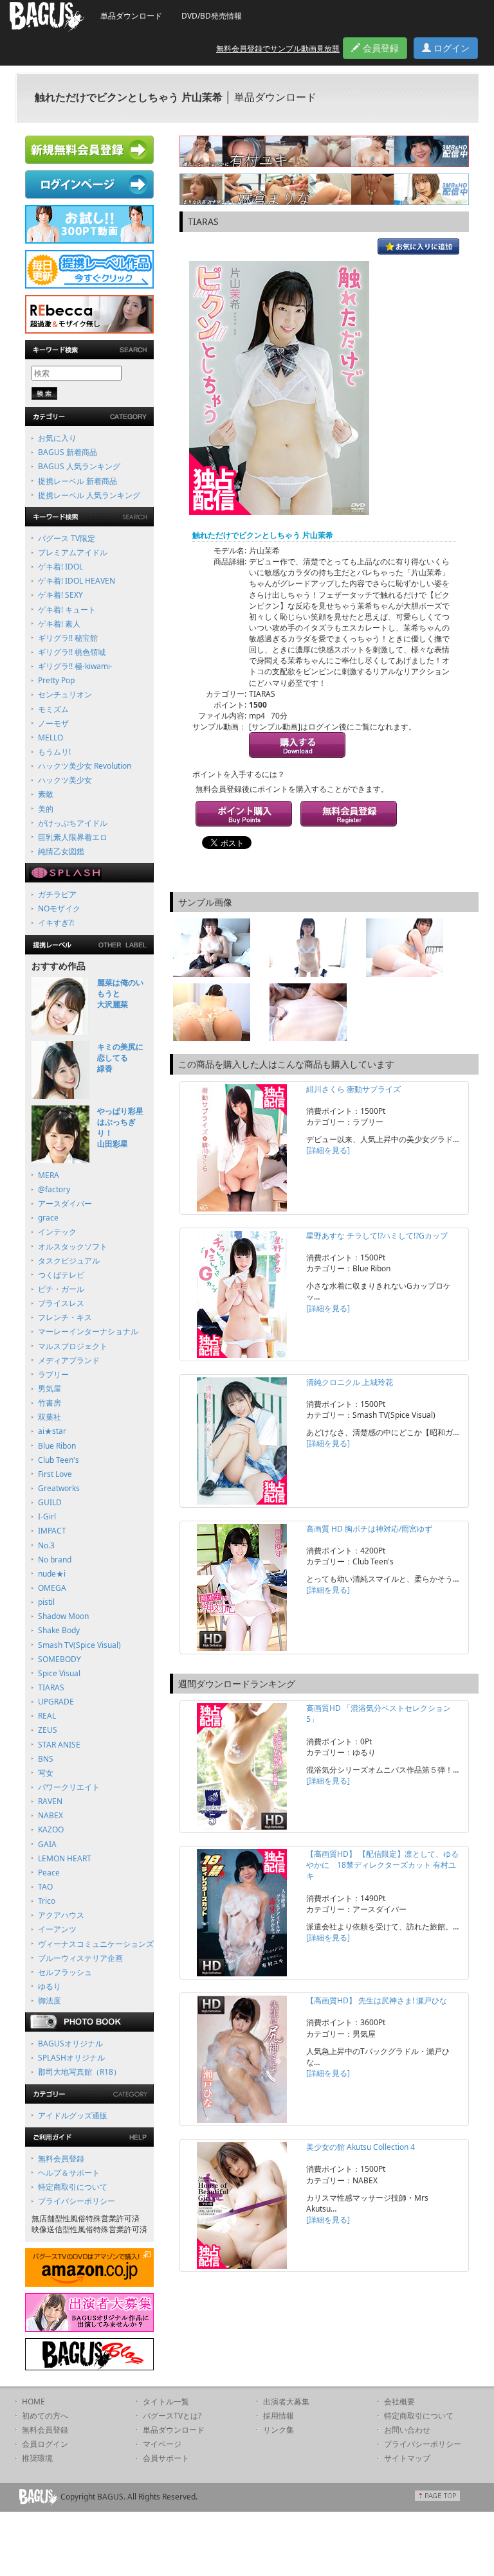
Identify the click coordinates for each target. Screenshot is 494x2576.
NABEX (50, 1815)
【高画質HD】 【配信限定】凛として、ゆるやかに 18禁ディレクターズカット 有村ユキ (382, 1865)
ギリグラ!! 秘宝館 (68, 638)
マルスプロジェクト (73, 1346)
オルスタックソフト (73, 1247)
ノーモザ (53, 723)
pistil (46, 1602)
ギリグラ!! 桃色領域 (72, 652)
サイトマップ (407, 2458)
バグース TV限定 (67, 538)
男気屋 (50, 1389)
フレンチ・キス (65, 1317)
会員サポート (166, 2458)
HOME (33, 2402)
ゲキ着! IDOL (60, 567)
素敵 (46, 794)
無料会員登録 (61, 2159)
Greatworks (59, 1488)
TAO (45, 1887)
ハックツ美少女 (65, 780)
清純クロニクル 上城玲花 (350, 1382)
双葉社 (50, 1417)
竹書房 (50, 1403)
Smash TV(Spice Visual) (79, 1645)
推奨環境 (37, 2458)
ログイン (450, 48)
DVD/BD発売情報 (212, 16)
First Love (55, 1474)
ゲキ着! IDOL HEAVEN (77, 581)
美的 (46, 809)
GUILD (50, 1502)
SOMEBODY (59, 1659)
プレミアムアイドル (73, 552)
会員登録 (380, 48)
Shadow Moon (63, 1616)
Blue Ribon (57, 1446)
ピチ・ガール (61, 1289)
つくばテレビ (61, 1275)
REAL (47, 1716)
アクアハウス (61, 1915)
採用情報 (279, 2416)
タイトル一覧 (166, 2402)
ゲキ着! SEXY (60, 595)
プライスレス (61, 1303)
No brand (55, 1560)
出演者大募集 (286, 2402)
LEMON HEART (65, 1858)
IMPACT (52, 1531)
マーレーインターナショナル (88, 1331)
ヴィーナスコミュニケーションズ (96, 1944)
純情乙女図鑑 (61, 851)
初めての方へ (45, 2416)
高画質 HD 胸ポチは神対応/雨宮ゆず (369, 1529)
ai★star (52, 1431)
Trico (47, 1901)
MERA (49, 1175)
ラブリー (53, 1374)
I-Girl (47, 1516)
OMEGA (52, 1588)
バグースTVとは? (172, 2416)
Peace (49, 1873)
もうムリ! (54, 752)
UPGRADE (56, 1702)
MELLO (50, 738)
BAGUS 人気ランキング (79, 466)
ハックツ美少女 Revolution (85, 766)
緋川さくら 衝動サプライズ (353, 1089)
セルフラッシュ (65, 1972)
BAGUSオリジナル (70, 2044)
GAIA (47, 1844)
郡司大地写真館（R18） (79, 2072)
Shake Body (59, 1630)
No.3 (46, 1545)
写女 (46, 1773)
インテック (57, 1232)
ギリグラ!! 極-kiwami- (75, 666)
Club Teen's (59, 1460)
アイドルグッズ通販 (73, 2115)
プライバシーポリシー (77, 2201)
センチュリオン (65, 694)
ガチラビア (57, 894)
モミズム (53, 709)
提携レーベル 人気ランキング (89, 495)
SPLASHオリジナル (71, 2058)
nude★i (52, 1574)
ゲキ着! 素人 (59, 624)
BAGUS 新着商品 (68, 452)
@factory (54, 1189)
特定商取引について (73, 2187)
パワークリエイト (69, 1787)
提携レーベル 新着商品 (78, 481)
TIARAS (51, 1687)
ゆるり (50, 1986)
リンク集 (279, 2430)
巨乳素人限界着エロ (73, 837)
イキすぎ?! (56, 923)
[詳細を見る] (328, 1150)
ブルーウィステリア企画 (80, 1958)
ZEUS (48, 1730)
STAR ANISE (59, 1745)
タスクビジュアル (69, 1261)
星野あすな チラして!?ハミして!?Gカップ (377, 1236)
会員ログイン (45, 2444)
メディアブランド (69, 1360)
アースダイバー (65, 1203)
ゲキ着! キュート (67, 610)
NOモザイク (59, 908)
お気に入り (57, 438)
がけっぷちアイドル (73, 823)
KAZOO (51, 1829)
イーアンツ (57, 1929)
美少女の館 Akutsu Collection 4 (361, 2147)
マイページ (162, 2444)
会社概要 (399, 2402)
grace (48, 1218)
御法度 (50, 2000)
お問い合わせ (407, 2430)
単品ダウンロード (131, 16)
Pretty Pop (56, 680)
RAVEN (50, 1801)
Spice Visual (59, 1673)
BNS (46, 1759)
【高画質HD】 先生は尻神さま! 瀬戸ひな (377, 2000)
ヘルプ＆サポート (69, 2173)
